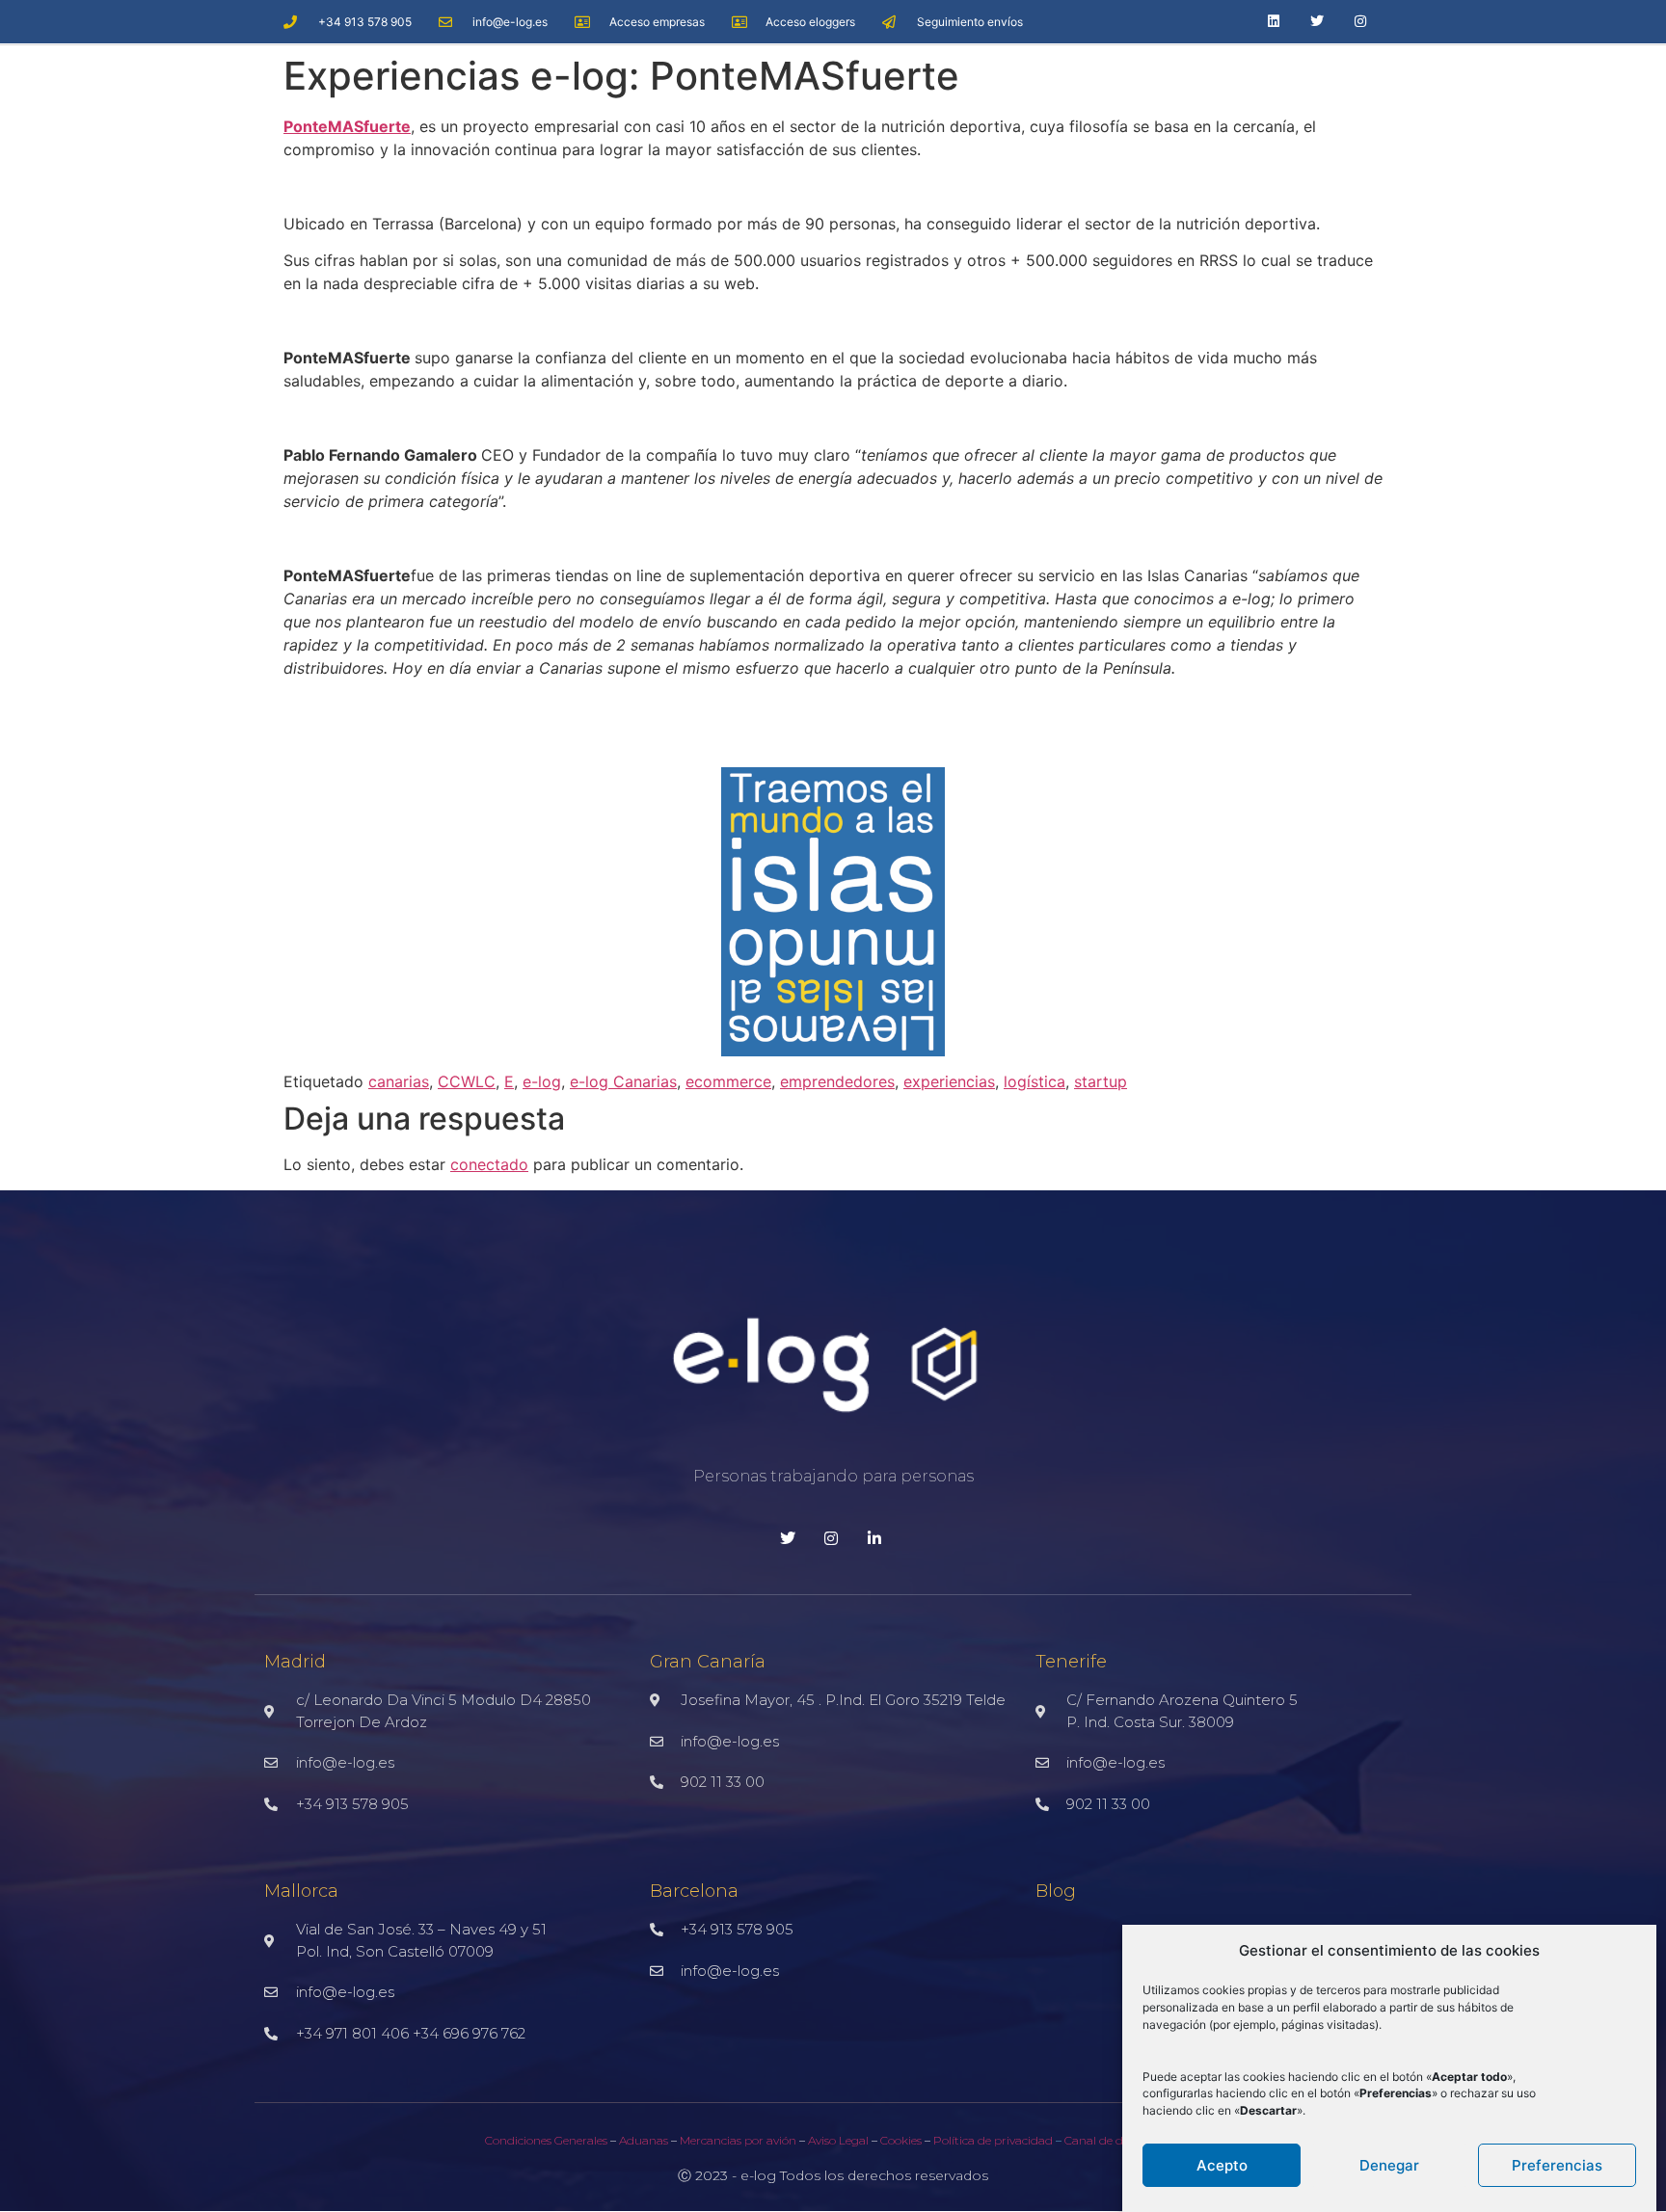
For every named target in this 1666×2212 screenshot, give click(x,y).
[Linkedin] (1274, 22)
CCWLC (467, 1081)
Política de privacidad (994, 2140)
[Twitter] (1317, 22)
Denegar (1389, 2165)
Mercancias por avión (738, 2140)
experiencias (949, 1081)
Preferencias (1557, 2165)
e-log (542, 1081)
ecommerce (728, 1081)
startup (1101, 1081)
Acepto (1222, 2165)
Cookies (900, 2140)
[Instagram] (1361, 22)
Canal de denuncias (1118, 2140)
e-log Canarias (623, 1081)
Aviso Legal (838, 2140)
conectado (489, 1164)
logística (1035, 1081)
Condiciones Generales (546, 2140)
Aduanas (644, 2140)
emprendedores (837, 1081)
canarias (399, 1081)
